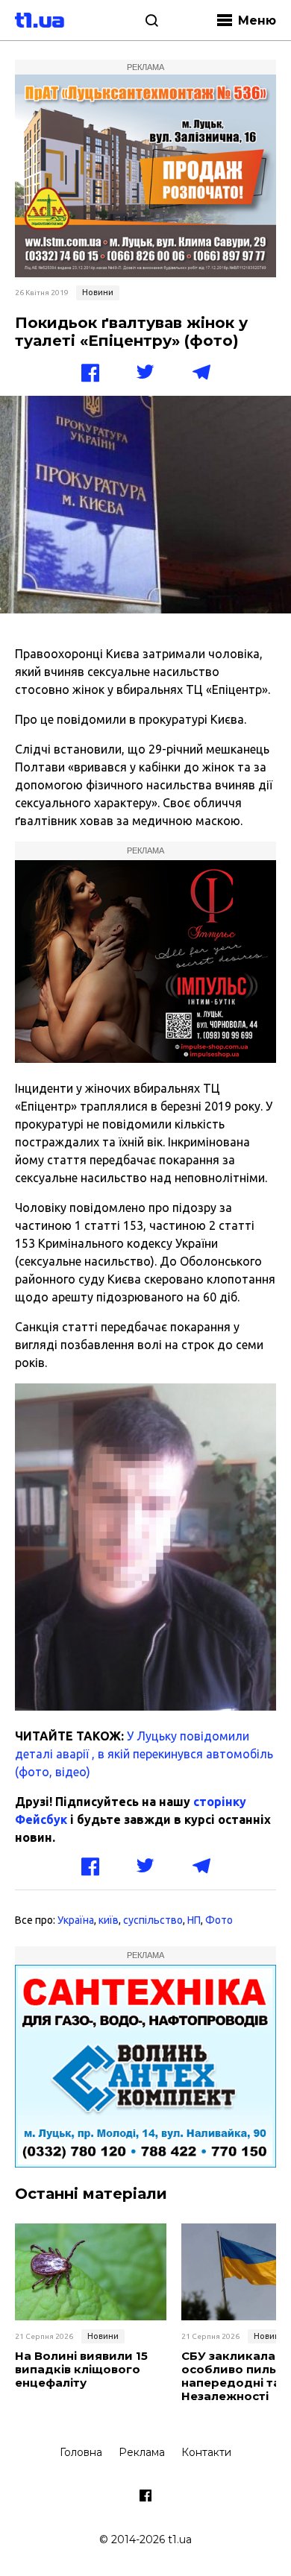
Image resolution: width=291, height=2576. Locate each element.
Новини (98, 292)
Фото (219, 1920)
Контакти (206, 2452)
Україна (76, 1920)
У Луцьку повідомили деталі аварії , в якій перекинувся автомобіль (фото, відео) (144, 1754)
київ (109, 1920)
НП (194, 1920)
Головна (81, 2452)
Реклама (142, 2452)
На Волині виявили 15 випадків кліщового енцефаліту (81, 2370)
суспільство (153, 1920)
